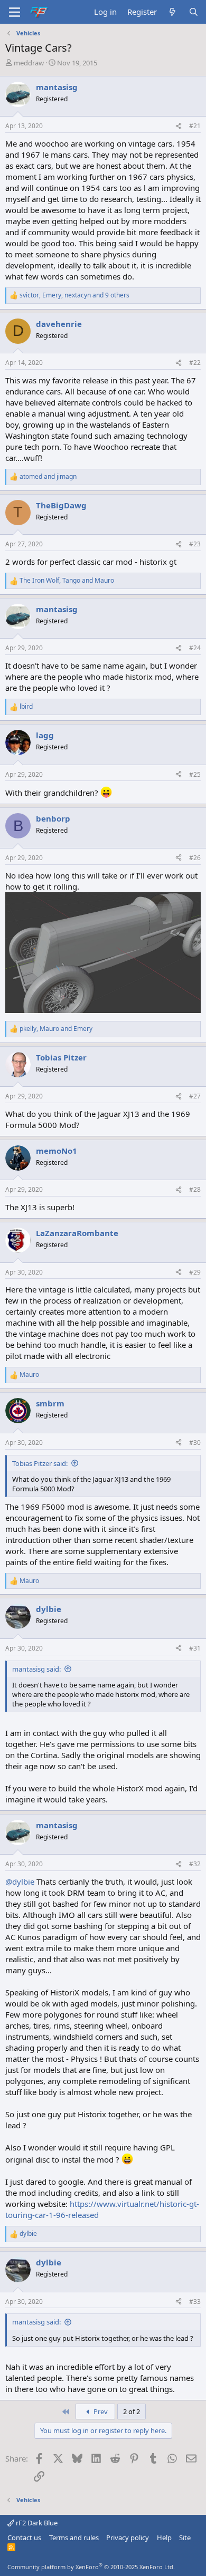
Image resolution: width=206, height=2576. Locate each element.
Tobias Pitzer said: (40, 1463)
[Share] (179, 126)
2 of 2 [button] (132, 2411)
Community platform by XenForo (91, 2567)
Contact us (24, 2538)
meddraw (29, 63)
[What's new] (172, 12)
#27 (195, 1096)
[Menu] (15, 12)
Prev (100, 2411)
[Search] (194, 12)
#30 (195, 1443)
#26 (195, 858)
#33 (195, 2302)
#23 (195, 544)
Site (185, 2538)
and (48, 477)
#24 (195, 648)
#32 (195, 1864)
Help (164, 2538)
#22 (195, 363)
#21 (195, 126)
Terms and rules (74, 2538)
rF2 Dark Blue (36, 2523)
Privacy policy (128, 2538)
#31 (195, 1648)
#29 (195, 1272)
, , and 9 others (74, 295)
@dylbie (20, 1882)
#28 (195, 1189)
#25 (195, 774)
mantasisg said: (36, 1669)
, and (67, 581)
